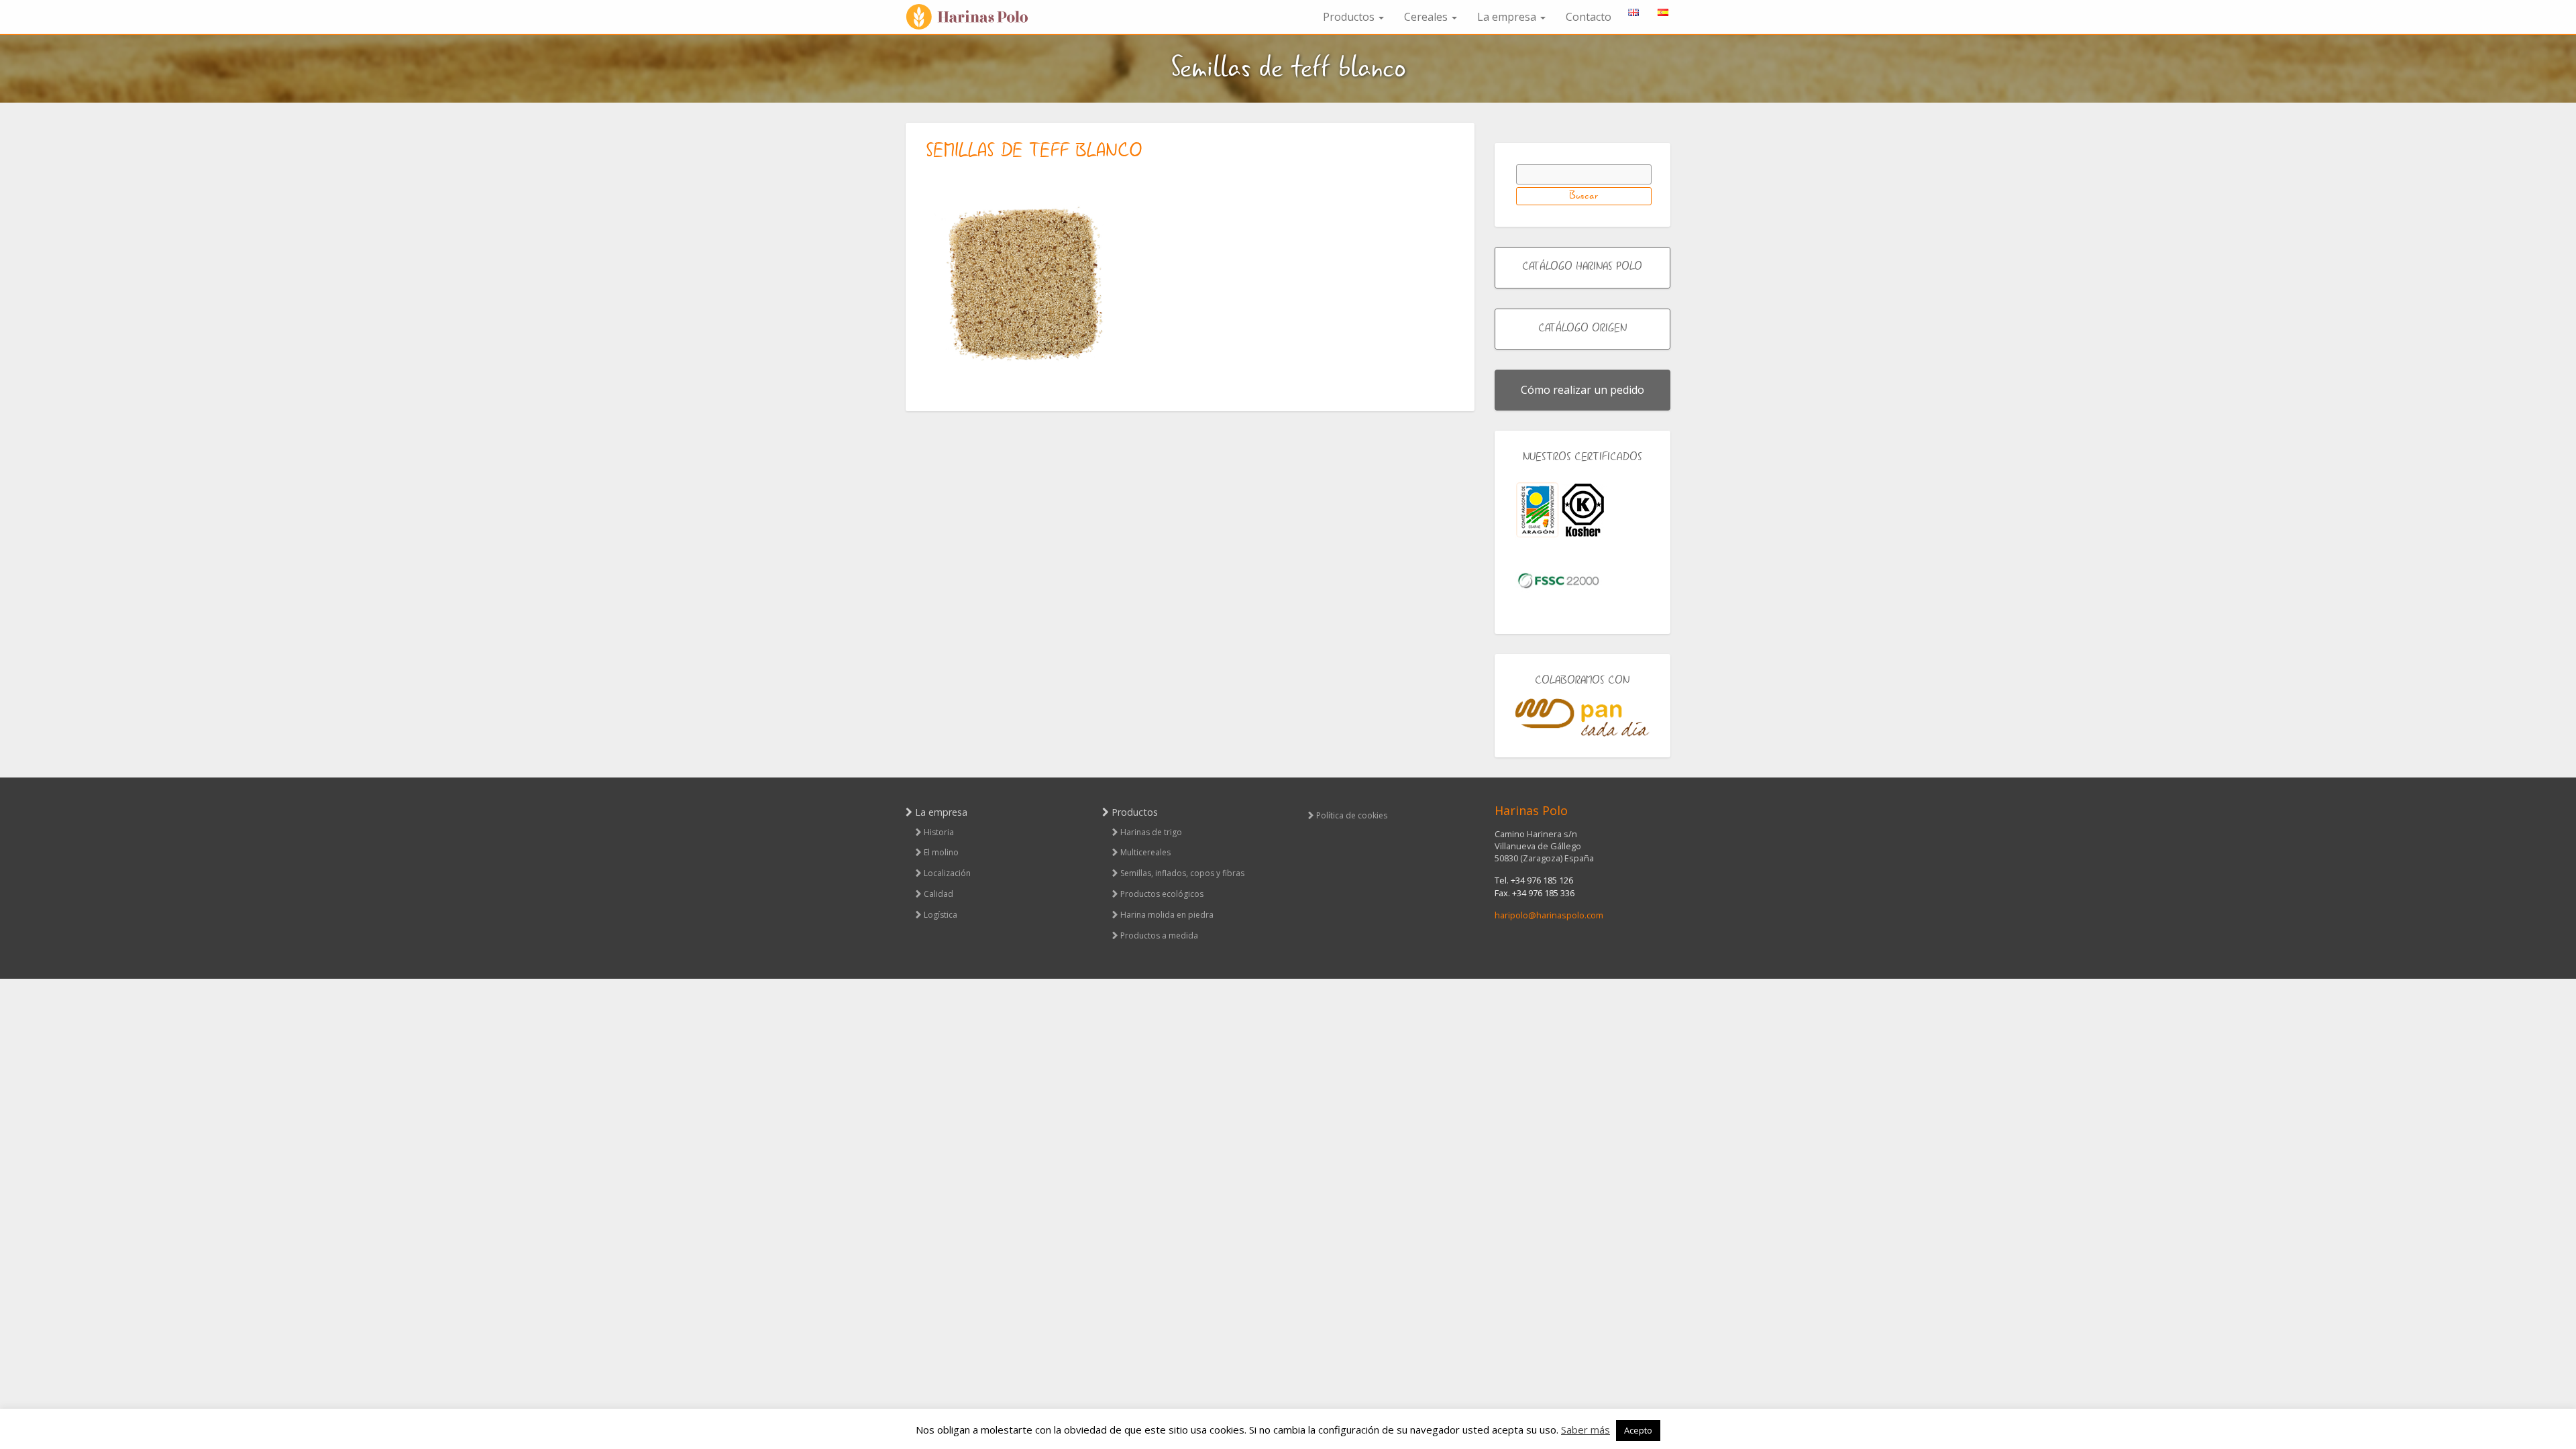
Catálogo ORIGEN (1582, 329)
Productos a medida (1159, 935)
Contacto (1589, 17)
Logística (941, 915)
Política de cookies (1352, 815)
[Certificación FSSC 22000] (1558, 580)
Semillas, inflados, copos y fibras (1182, 873)
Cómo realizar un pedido (1582, 390)
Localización (947, 873)
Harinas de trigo (1151, 832)
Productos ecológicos (1162, 894)
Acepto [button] (1638, 1430)
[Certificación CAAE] (1537, 510)
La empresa (1508, 17)
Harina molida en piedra (1167, 915)
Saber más (1586, 1430)
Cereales (1427, 17)
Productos (1350, 17)
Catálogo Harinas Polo (1582, 267)
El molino (941, 852)
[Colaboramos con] (1583, 717)
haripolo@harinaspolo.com (1549, 915)
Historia (939, 832)
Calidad (938, 894)
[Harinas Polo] (973, 17)
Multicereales (1145, 852)
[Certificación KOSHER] (1583, 510)
